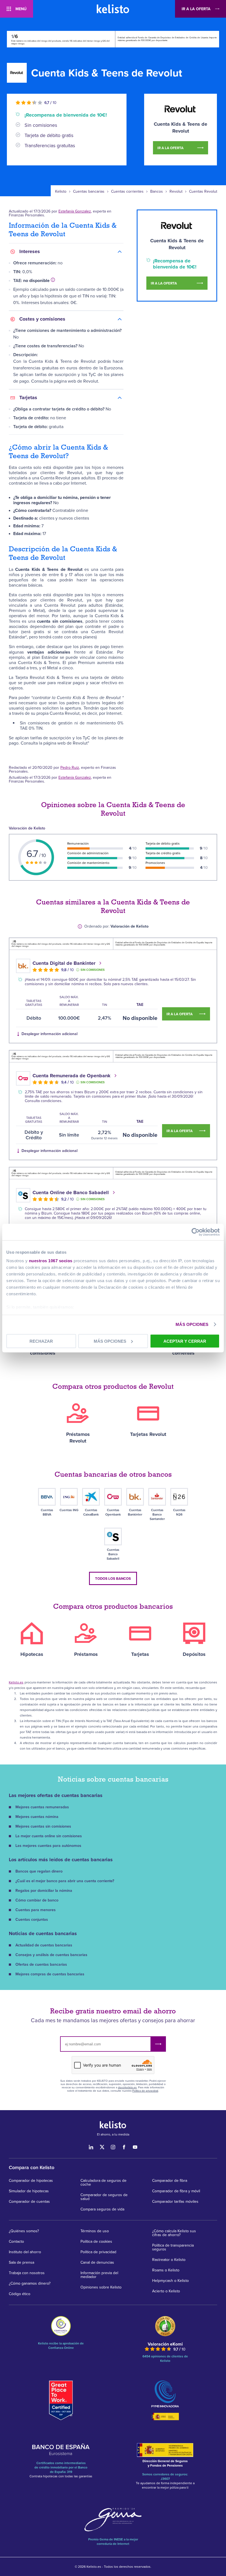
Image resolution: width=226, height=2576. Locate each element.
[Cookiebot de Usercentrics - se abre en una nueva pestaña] (196, 1232)
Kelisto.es (16, 1682)
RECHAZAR (41, 1341)
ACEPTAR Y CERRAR (185, 1341)
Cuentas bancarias (89, 192)
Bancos (157, 192)
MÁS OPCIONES (192, 1324)
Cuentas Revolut (203, 192)
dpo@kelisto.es (127, 2088)
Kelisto (61, 192)
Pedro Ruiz (70, 768)
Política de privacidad (145, 2091)
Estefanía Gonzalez (75, 211)
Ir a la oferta (196, 9)
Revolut (176, 192)
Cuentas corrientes (127, 192)
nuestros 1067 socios (51, 1261)
